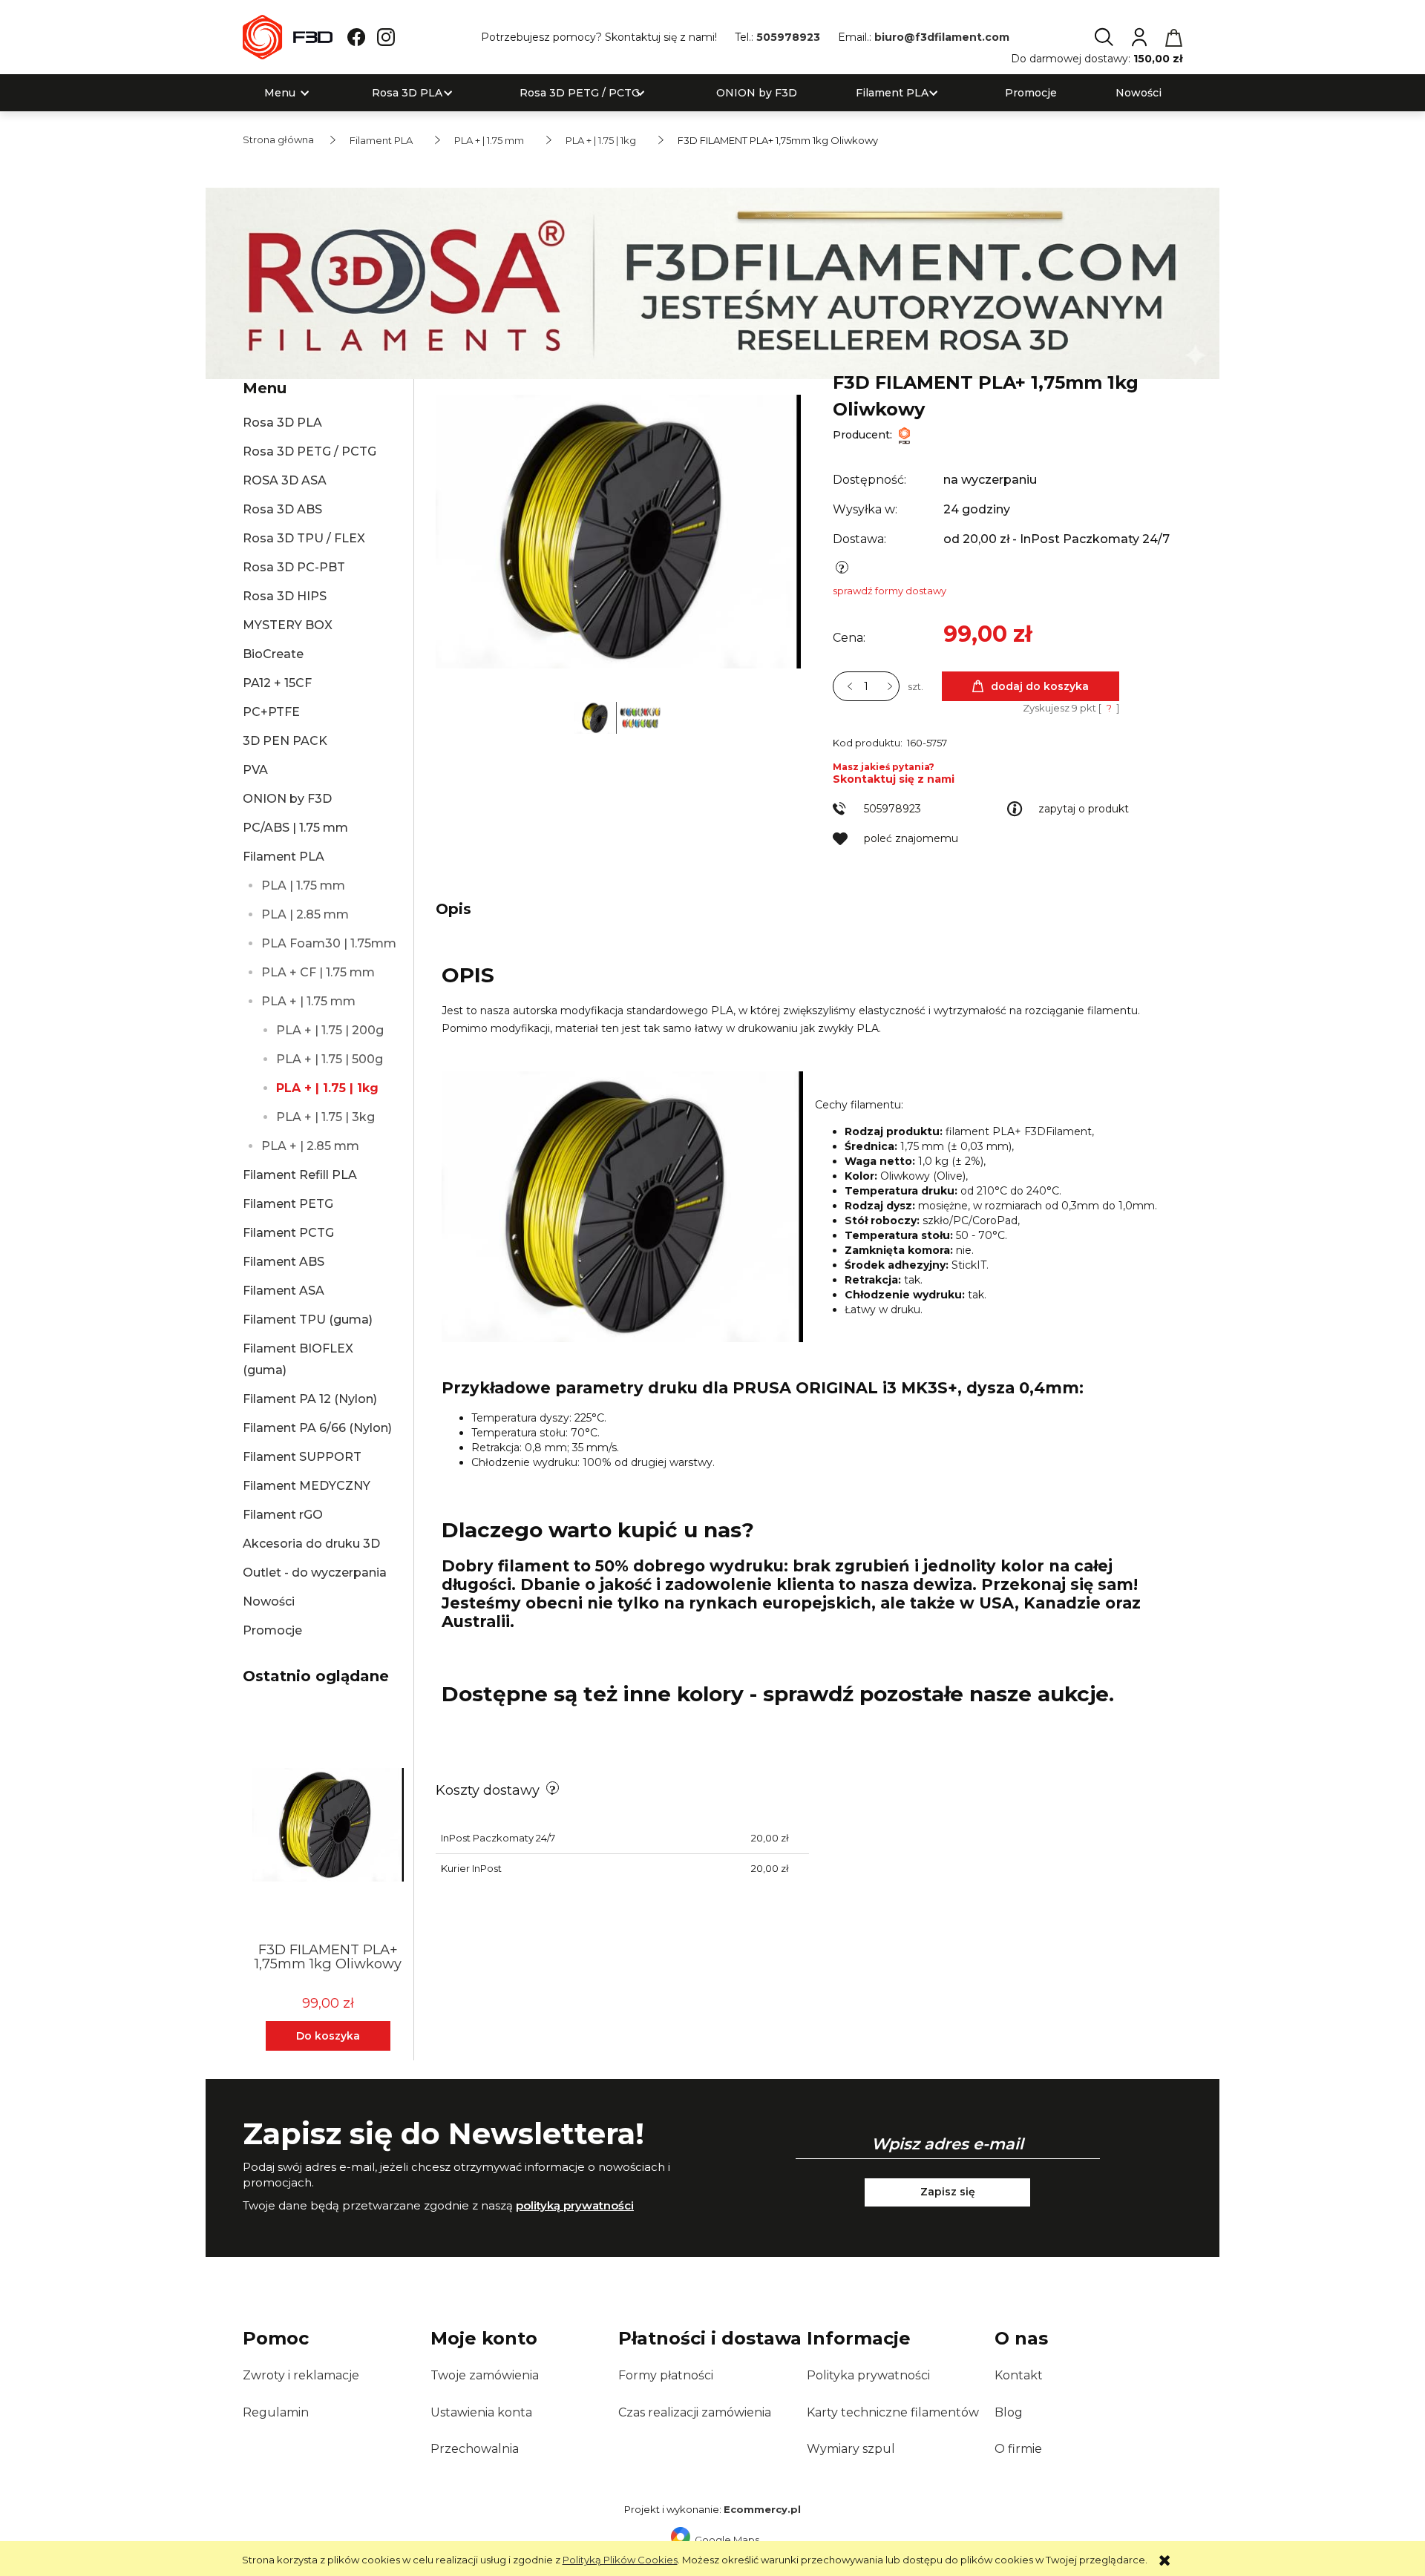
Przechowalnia (475, 2449)
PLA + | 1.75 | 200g (330, 1030)
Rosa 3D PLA (282, 423)
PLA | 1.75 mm (303, 885)
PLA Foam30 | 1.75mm (329, 943)
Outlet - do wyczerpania (315, 1573)
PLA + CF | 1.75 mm (318, 972)
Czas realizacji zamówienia (695, 2412)
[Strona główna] (288, 37)
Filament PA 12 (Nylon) (310, 1399)
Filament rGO (283, 1515)
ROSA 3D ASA (285, 480)
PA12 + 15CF (277, 683)
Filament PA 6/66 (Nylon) (317, 1428)
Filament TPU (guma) (308, 1320)
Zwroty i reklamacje (301, 2375)
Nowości (269, 1601)
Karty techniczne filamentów (893, 2412)
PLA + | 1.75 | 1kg (327, 1088)
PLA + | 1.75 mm (308, 1001)
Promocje (272, 1630)
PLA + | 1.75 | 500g (330, 1059)
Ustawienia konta (481, 2412)
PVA (255, 770)
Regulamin (276, 2412)
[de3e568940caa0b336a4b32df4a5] (597, 717)
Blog (1009, 2412)
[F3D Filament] (904, 435)
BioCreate (273, 654)
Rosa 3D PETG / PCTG (309, 451)
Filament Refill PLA (300, 1175)
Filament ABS (284, 1262)
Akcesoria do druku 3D (311, 1544)
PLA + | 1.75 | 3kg (325, 1117)
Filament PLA (284, 857)
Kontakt (1019, 2375)
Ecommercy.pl (762, 2509)
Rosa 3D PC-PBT (294, 567)
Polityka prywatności (868, 2375)
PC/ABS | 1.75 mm (295, 828)
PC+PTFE (271, 712)
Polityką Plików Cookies (620, 2560)
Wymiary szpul (851, 2449)
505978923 (788, 37)
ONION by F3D (287, 799)
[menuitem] (280, 93)
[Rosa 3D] (712, 282)
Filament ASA (284, 1291)
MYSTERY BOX (288, 625)
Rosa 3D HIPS (285, 596)
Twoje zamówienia (485, 2375)
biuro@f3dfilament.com (942, 37)
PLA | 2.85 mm (305, 914)
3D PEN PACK (285, 741)
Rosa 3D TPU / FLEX (304, 538)
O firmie (1018, 2449)
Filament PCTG (288, 1233)
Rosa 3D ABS (282, 509)
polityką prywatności (575, 2205)
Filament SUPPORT (302, 1457)
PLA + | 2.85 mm (310, 1146)
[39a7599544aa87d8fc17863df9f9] (640, 717)
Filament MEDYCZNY (307, 1486)
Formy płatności (666, 2375)
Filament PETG (288, 1204)
